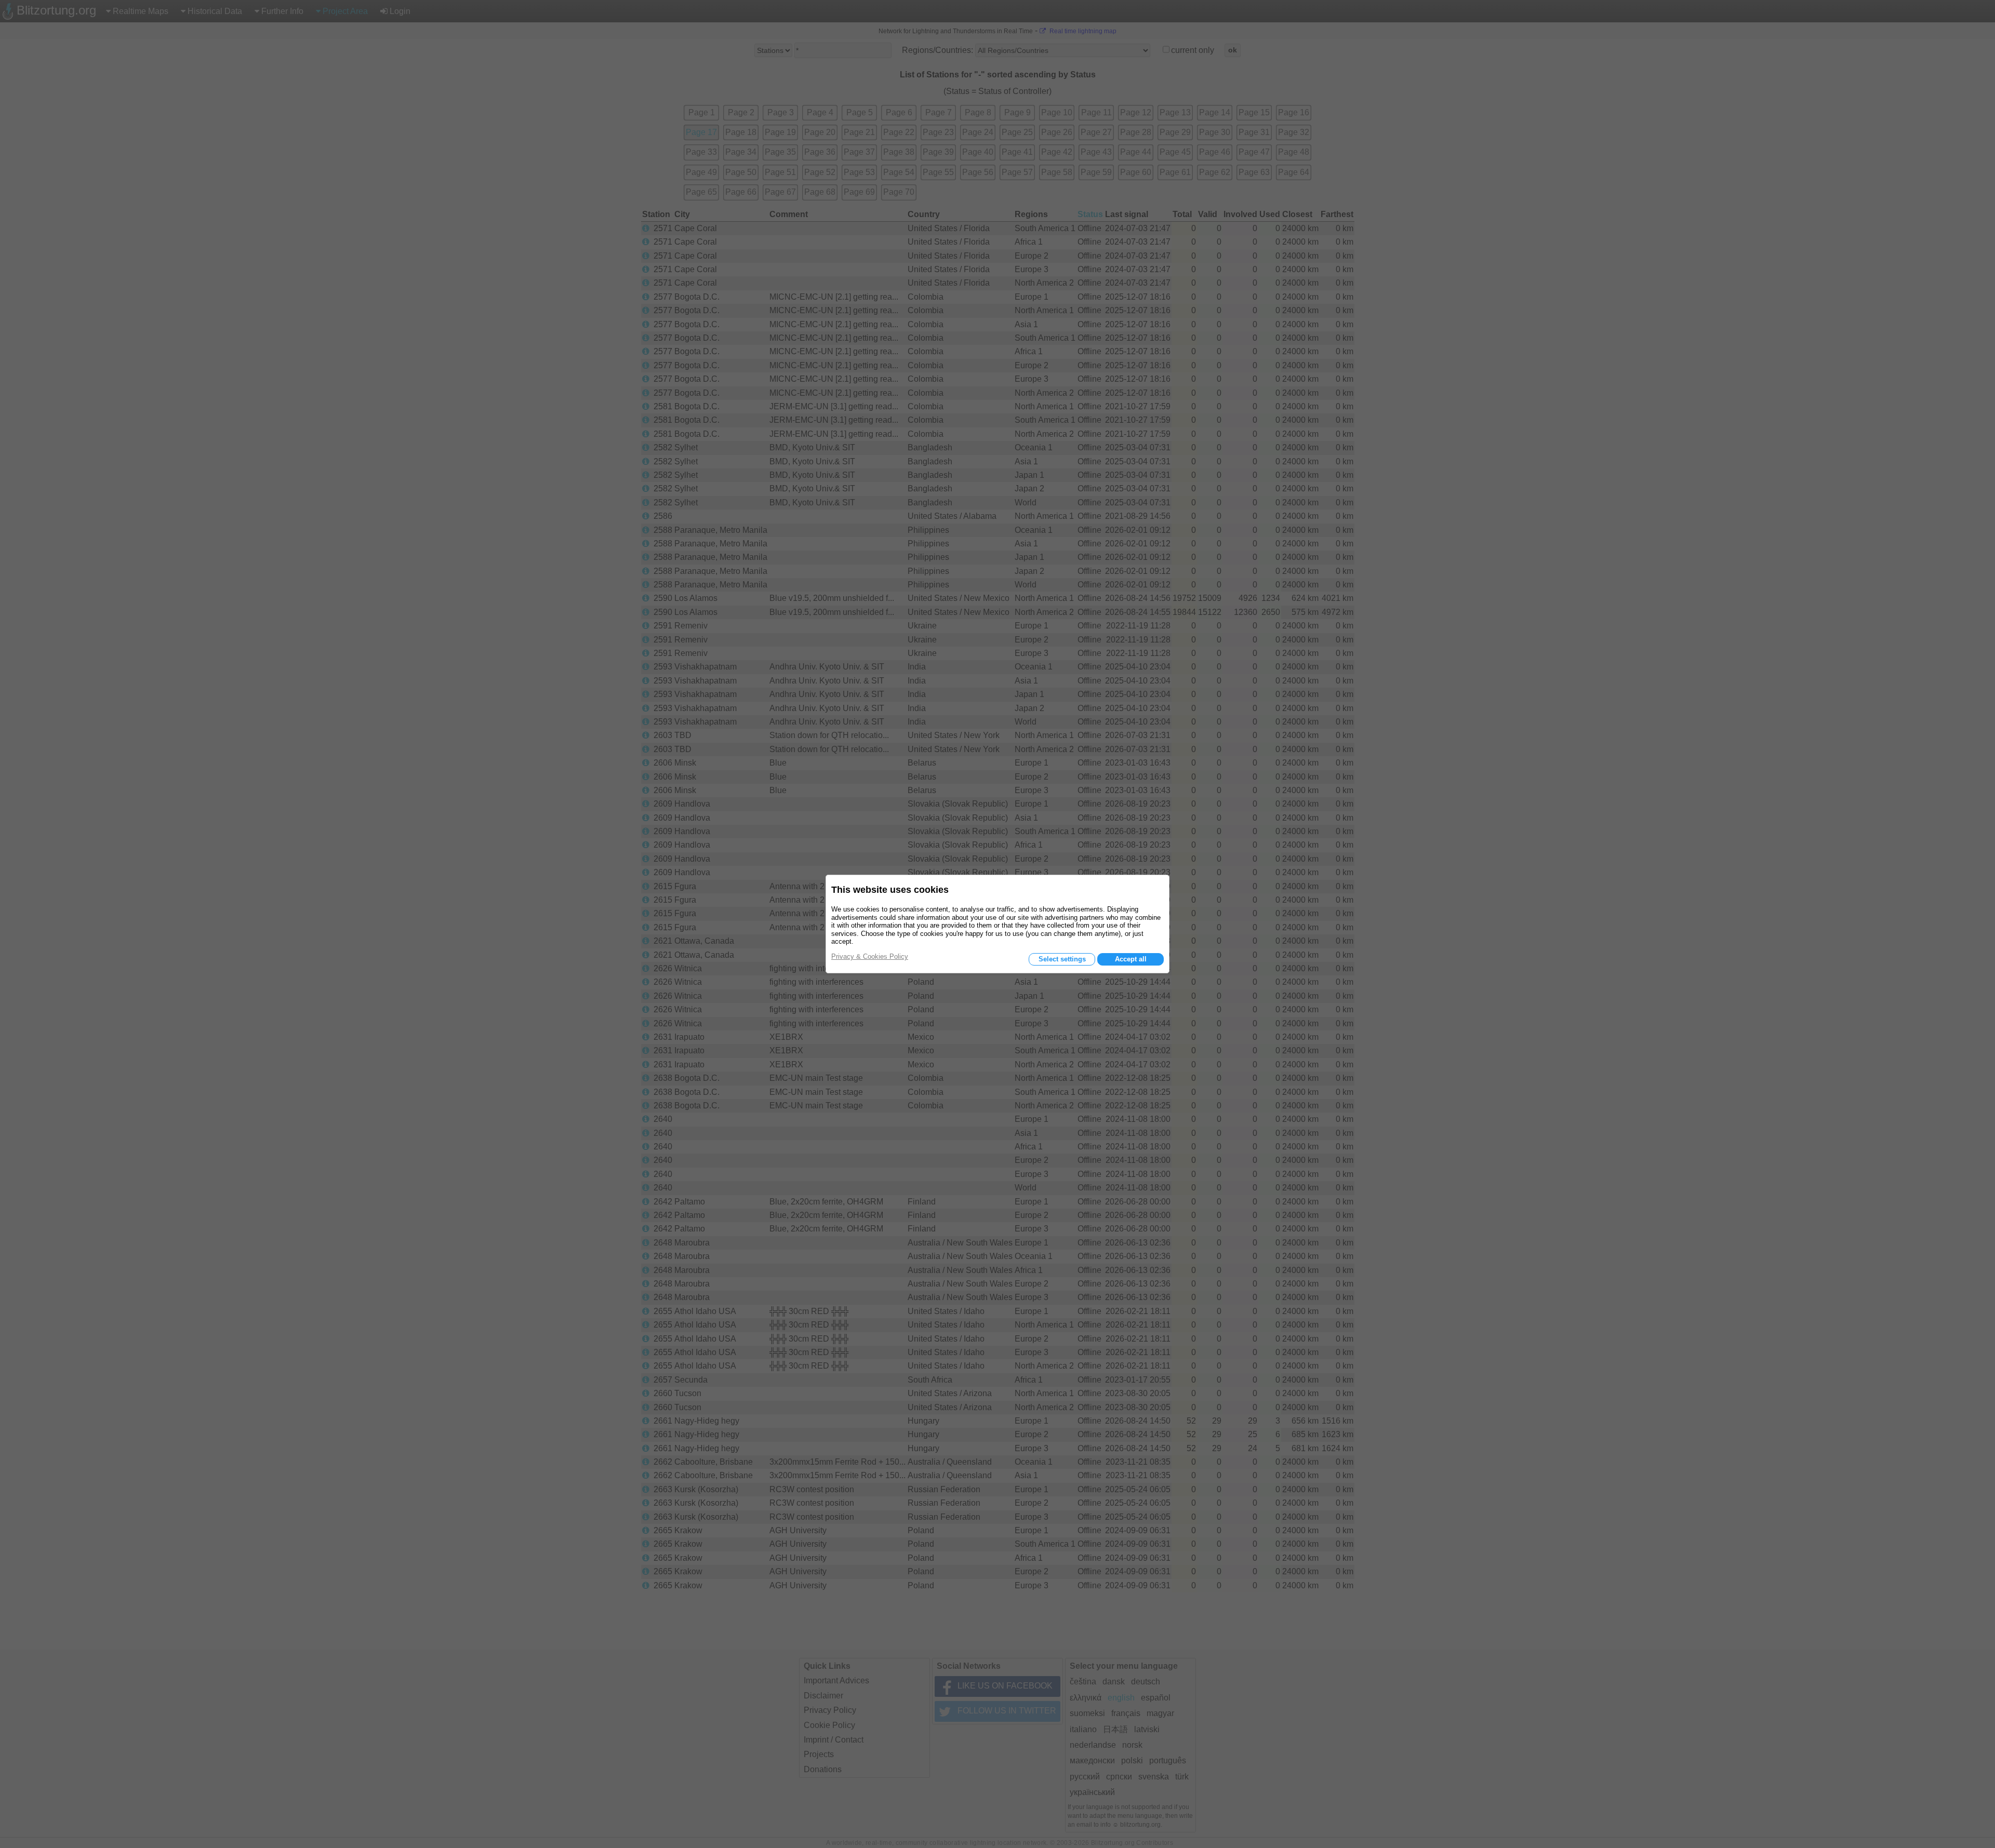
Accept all (1131, 959)
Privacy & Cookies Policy (870, 956)
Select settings (1062, 959)
